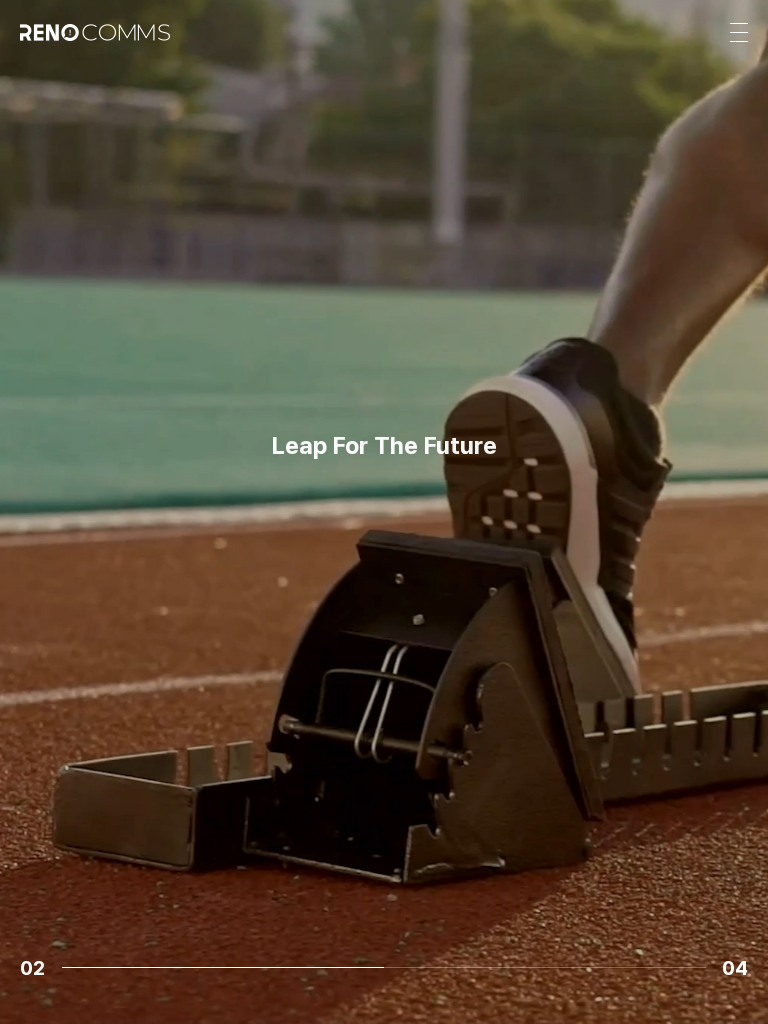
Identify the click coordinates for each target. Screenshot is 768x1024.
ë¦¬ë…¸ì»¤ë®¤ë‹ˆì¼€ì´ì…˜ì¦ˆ (384, 531)
